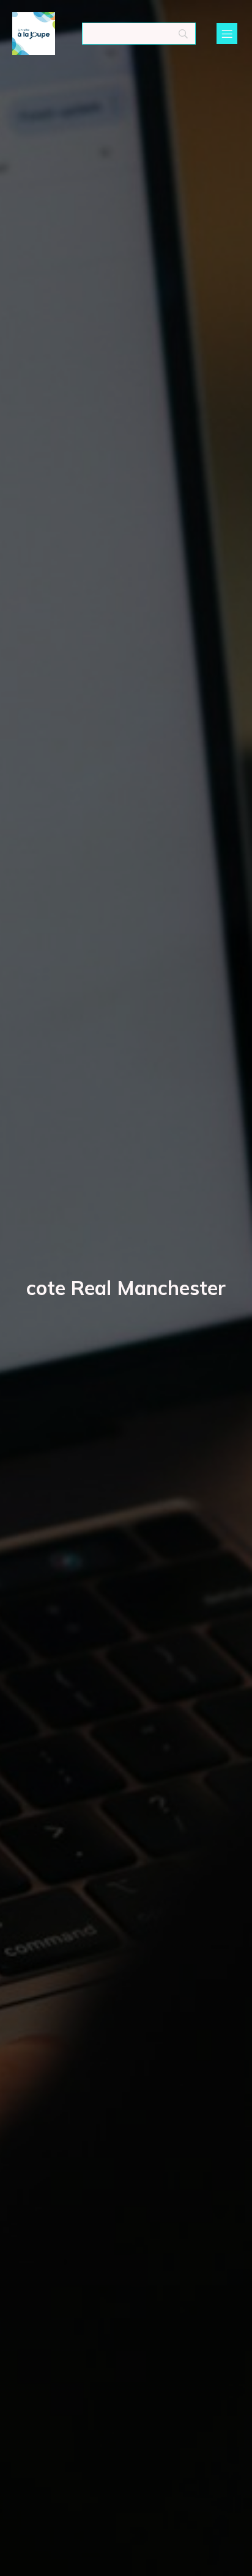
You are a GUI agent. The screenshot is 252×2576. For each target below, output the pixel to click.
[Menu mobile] (227, 34)
